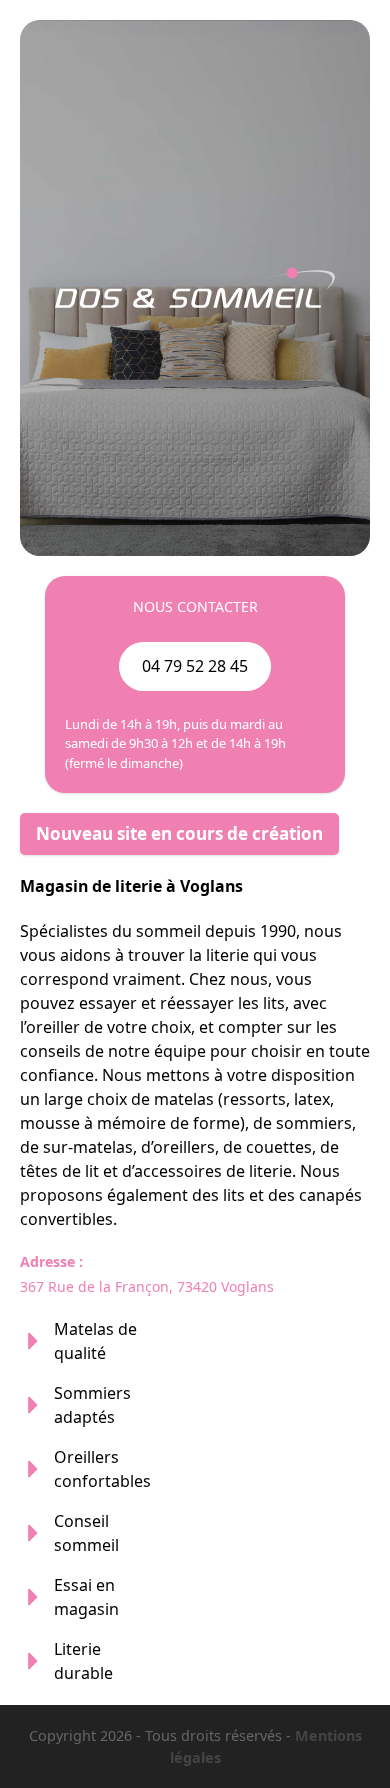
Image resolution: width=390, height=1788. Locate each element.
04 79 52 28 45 (195, 666)
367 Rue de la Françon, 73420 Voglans (147, 1286)
